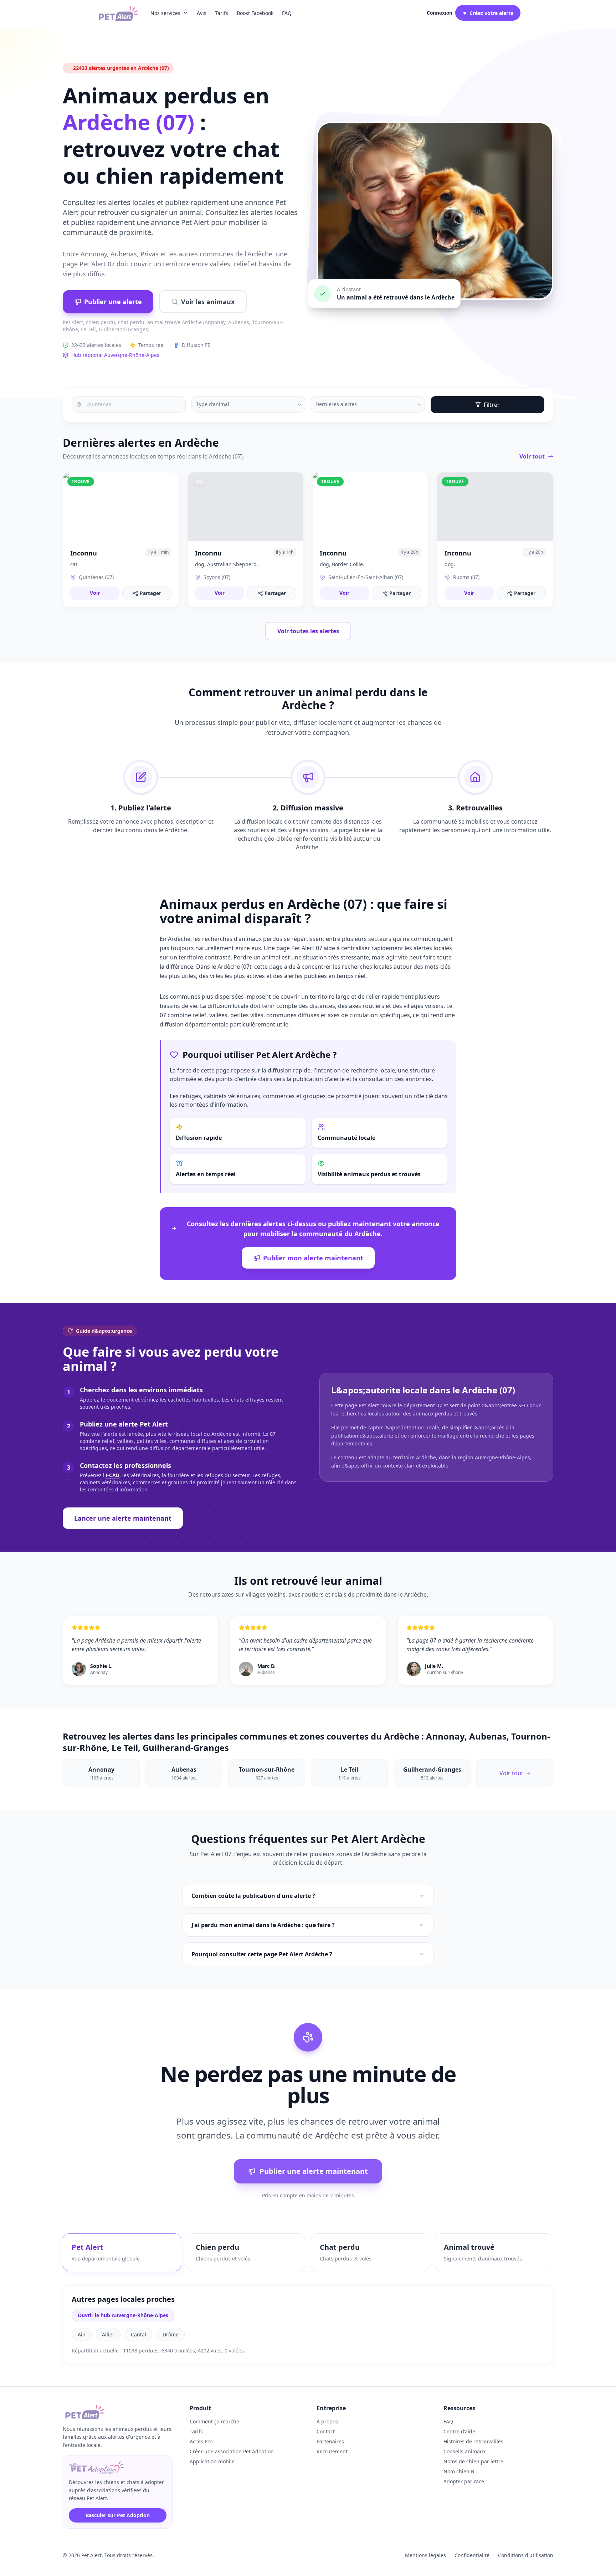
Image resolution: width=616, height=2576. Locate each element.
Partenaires (330, 2441)
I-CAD (112, 1475)
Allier (108, 2334)
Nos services (165, 13)
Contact (326, 2431)
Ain (82, 2334)
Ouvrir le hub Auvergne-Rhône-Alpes (123, 2315)
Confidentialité (472, 2555)
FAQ (287, 13)
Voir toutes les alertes (308, 631)
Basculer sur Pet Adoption (118, 2515)
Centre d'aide (459, 2431)
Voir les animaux (208, 302)
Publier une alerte (113, 302)
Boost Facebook (255, 13)
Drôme (171, 2334)
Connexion (440, 13)
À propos (327, 2421)
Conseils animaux (464, 2451)
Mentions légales (425, 2555)
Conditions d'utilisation (526, 2555)
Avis (202, 13)
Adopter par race (464, 2481)
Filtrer (492, 405)
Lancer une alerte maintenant (123, 1518)
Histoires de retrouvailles (473, 2441)
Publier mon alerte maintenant (313, 1258)
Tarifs (222, 13)
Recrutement (332, 2451)
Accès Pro (201, 2441)
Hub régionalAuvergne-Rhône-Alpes (115, 355)
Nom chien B (459, 2471)
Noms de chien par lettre (473, 2461)
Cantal (138, 2334)
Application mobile (212, 2461)
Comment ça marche (214, 2421)
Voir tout (532, 456)
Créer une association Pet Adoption (232, 2451)
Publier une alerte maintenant (314, 2171)
